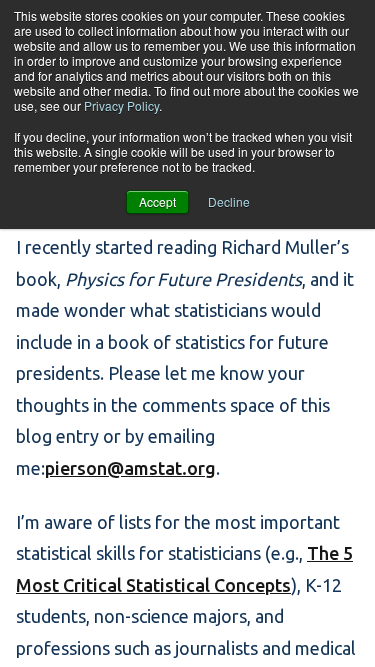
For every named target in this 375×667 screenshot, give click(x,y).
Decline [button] (229, 201)
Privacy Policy (121, 105)
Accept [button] (157, 201)
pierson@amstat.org (130, 468)
